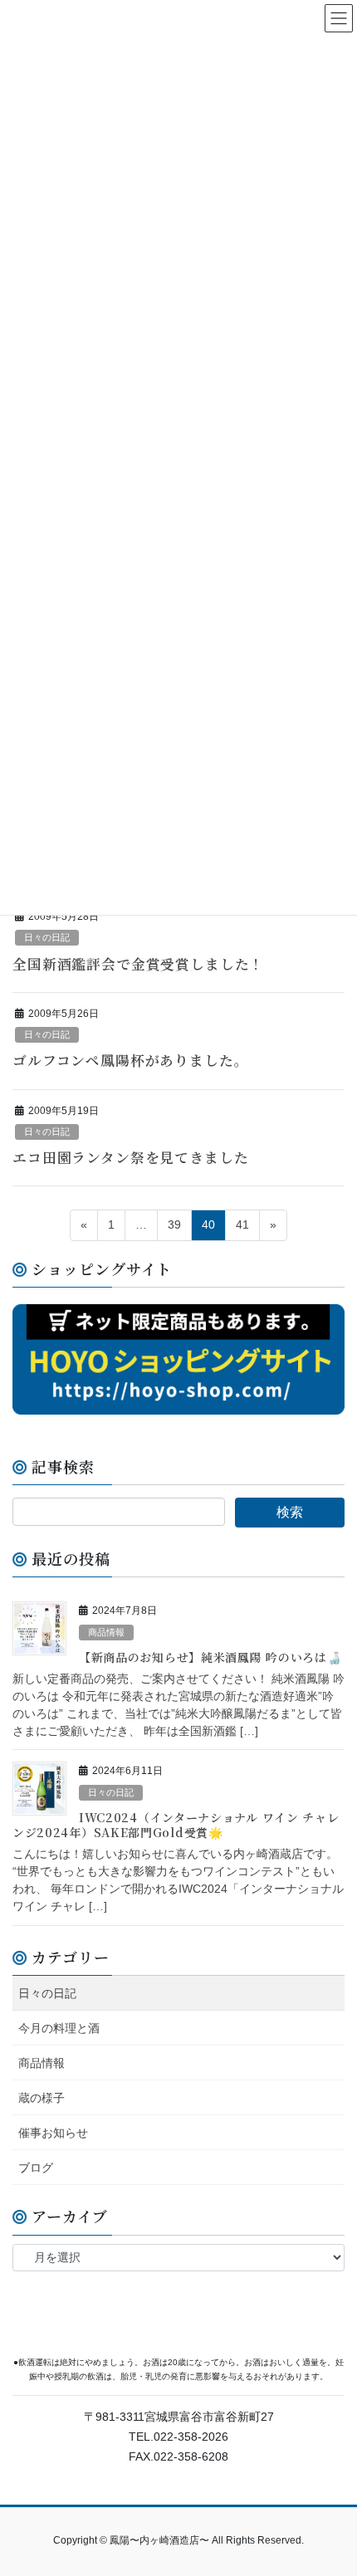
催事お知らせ (53, 2133)
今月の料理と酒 (59, 2028)
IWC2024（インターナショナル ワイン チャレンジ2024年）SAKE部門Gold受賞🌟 (176, 1825)
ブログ (36, 2168)
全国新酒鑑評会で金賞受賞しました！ (138, 964)
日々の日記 (47, 937)
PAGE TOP (332, 2484)
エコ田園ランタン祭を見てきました (130, 1157)
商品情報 (106, 1632)
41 (242, 1224)
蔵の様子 (42, 2098)
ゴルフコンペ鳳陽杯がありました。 (130, 1060)
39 (174, 1224)
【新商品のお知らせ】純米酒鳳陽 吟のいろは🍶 (210, 1657)
